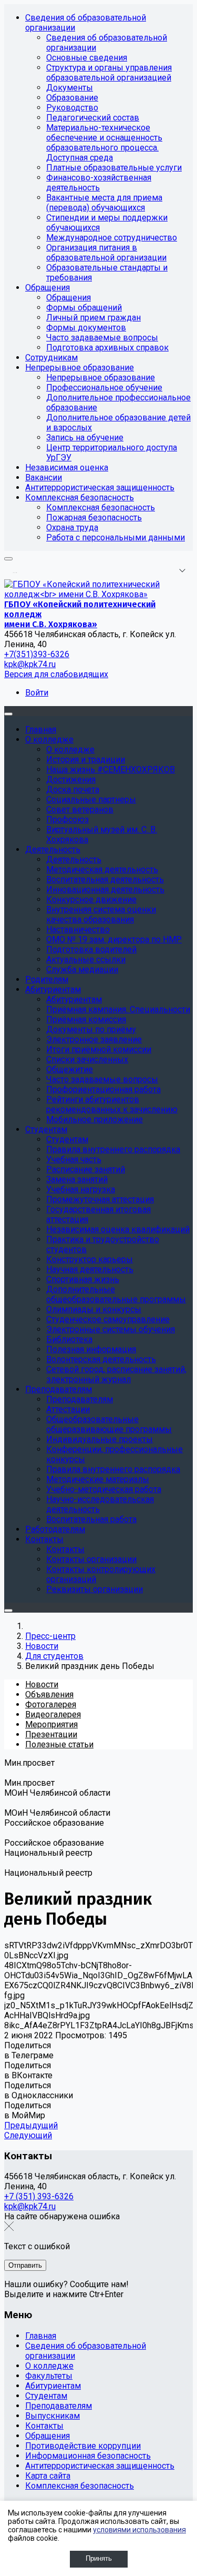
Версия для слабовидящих (56, 674)
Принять (99, 2558)
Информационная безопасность (88, 2456)
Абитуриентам (53, 2386)
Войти (37, 693)
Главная (41, 2336)
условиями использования (139, 2530)
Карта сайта (48, 2476)
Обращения (48, 2436)
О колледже (49, 2366)
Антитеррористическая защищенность (100, 2466)
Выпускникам (53, 2416)
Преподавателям (59, 2406)
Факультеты (49, 2376)
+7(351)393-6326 (37, 654)
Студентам (46, 2396)
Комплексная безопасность (80, 2486)
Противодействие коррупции (83, 2446)
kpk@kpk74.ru (30, 664)
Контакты (44, 2426)
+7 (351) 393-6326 (39, 2196)
